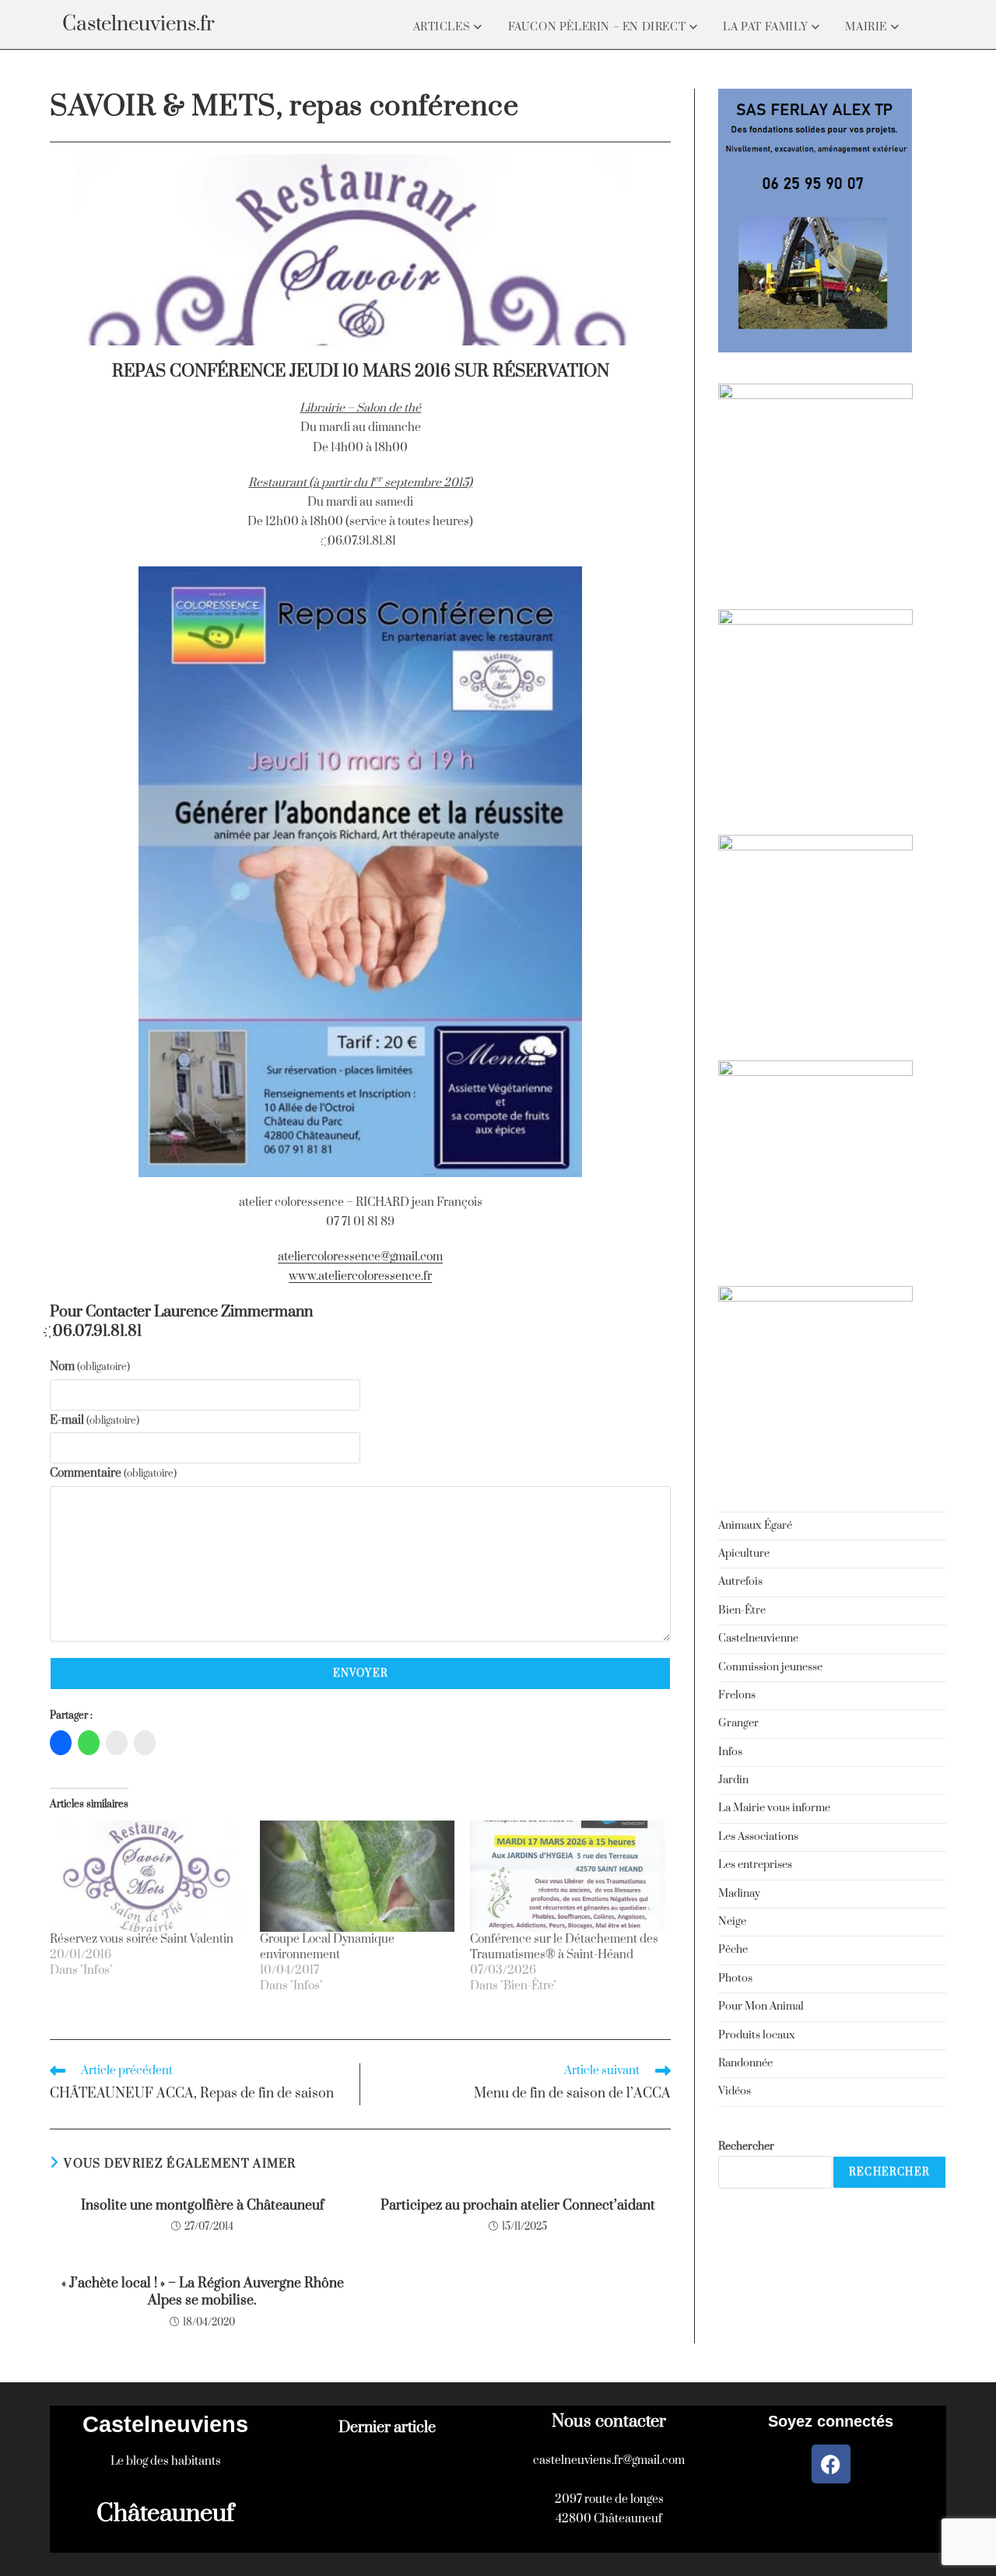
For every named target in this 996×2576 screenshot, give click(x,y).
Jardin (733, 1780)
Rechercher (746, 2147)
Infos (730, 1752)
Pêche (733, 1950)
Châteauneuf (165, 2513)
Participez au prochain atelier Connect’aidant (518, 2206)
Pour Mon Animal (761, 2006)
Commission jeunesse (770, 1667)
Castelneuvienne (758, 1638)
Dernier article (387, 2428)
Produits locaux (757, 2035)
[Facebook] (831, 2464)
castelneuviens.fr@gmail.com (609, 2460)
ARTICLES (443, 27)
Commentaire (113, 1473)
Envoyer (361, 1674)
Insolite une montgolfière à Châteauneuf (202, 2206)
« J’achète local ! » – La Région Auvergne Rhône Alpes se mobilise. (203, 2292)
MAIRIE (867, 27)
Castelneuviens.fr (139, 25)
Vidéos (735, 2091)
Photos (735, 1978)
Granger (738, 1723)
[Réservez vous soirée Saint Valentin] (147, 1876)
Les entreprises (755, 1865)
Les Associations (758, 1837)
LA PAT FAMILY (766, 27)
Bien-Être (742, 1610)
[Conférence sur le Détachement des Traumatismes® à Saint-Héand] (567, 1876)
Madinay (739, 1894)
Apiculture (744, 1554)
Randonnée (745, 2063)
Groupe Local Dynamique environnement (327, 1947)
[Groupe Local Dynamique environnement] (357, 1876)
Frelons (737, 1695)
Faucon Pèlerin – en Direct (598, 27)
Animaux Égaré (755, 1526)
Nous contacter (609, 2422)
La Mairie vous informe (774, 1808)
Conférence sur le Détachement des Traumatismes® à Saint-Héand (564, 1947)
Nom (90, 1367)
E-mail (95, 1420)
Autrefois (740, 1582)
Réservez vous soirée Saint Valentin (142, 1939)
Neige (732, 1922)
